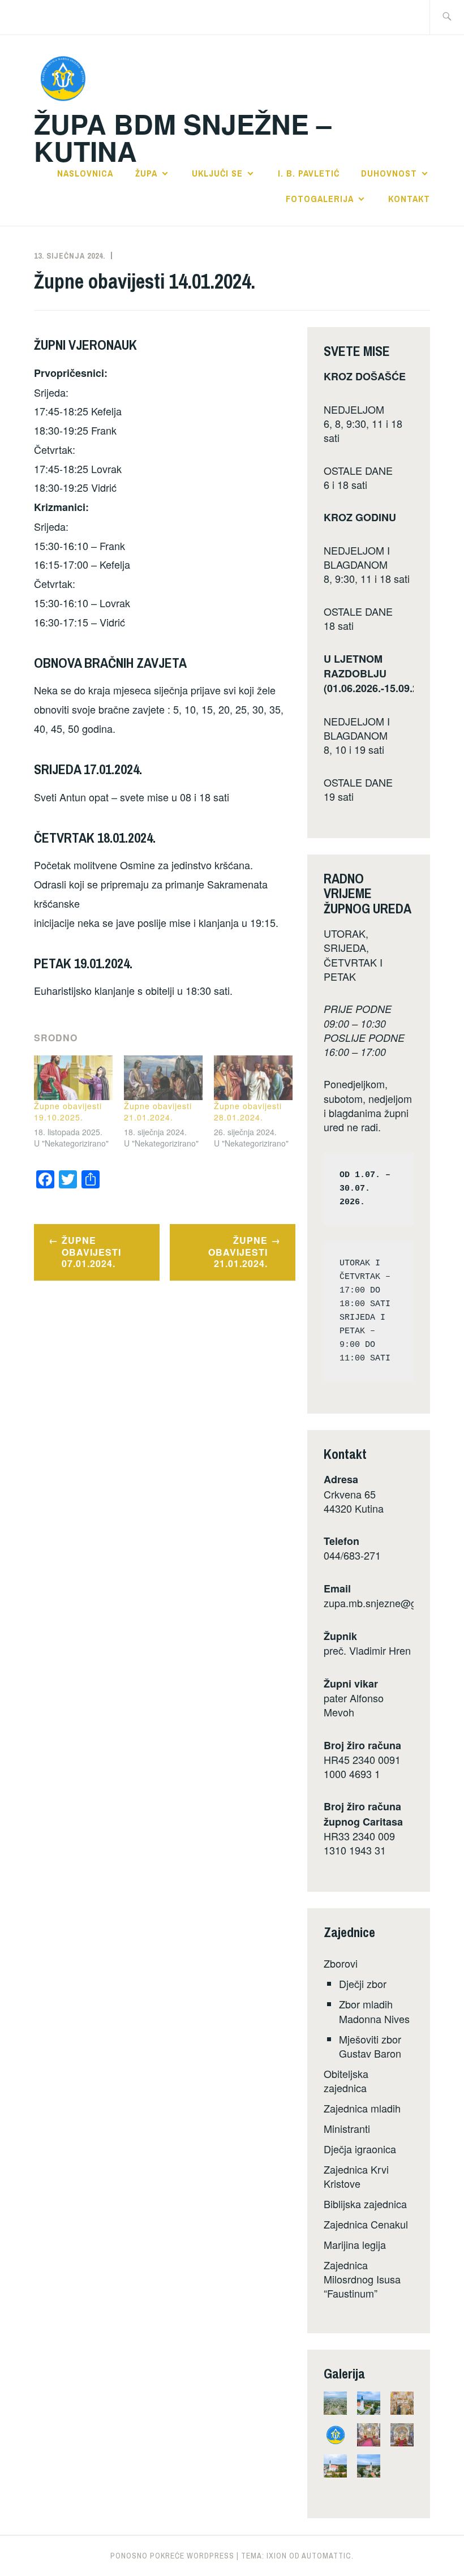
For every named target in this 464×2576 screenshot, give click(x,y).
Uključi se (217, 173)
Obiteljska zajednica (346, 2081)
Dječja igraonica (360, 2149)
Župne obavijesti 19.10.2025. (68, 1111)
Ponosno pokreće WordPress (172, 2556)
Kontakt (409, 199)
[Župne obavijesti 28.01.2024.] (253, 1078)
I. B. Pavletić (309, 173)
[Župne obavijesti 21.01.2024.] (163, 1078)
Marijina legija (355, 2244)
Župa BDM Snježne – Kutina (183, 137)
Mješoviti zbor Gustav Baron (370, 2046)
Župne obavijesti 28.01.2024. (248, 1111)
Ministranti (347, 2128)
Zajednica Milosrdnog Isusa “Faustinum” (362, 2279)
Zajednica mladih (362, 2108)
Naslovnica (85, 173)
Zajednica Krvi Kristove (356, 2176)
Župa (146, 173)
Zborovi (341, 1963)
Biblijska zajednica (365, 2204)
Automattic (326, 2556)
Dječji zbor (363, 1983)
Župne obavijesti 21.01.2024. (158, 1111)
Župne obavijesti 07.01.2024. (91, 1252)
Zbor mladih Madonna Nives (374, 2011)
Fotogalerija (320, 199)
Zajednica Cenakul (366, 2224)
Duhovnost (389, 173)
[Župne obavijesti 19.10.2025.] (73, 1078)
